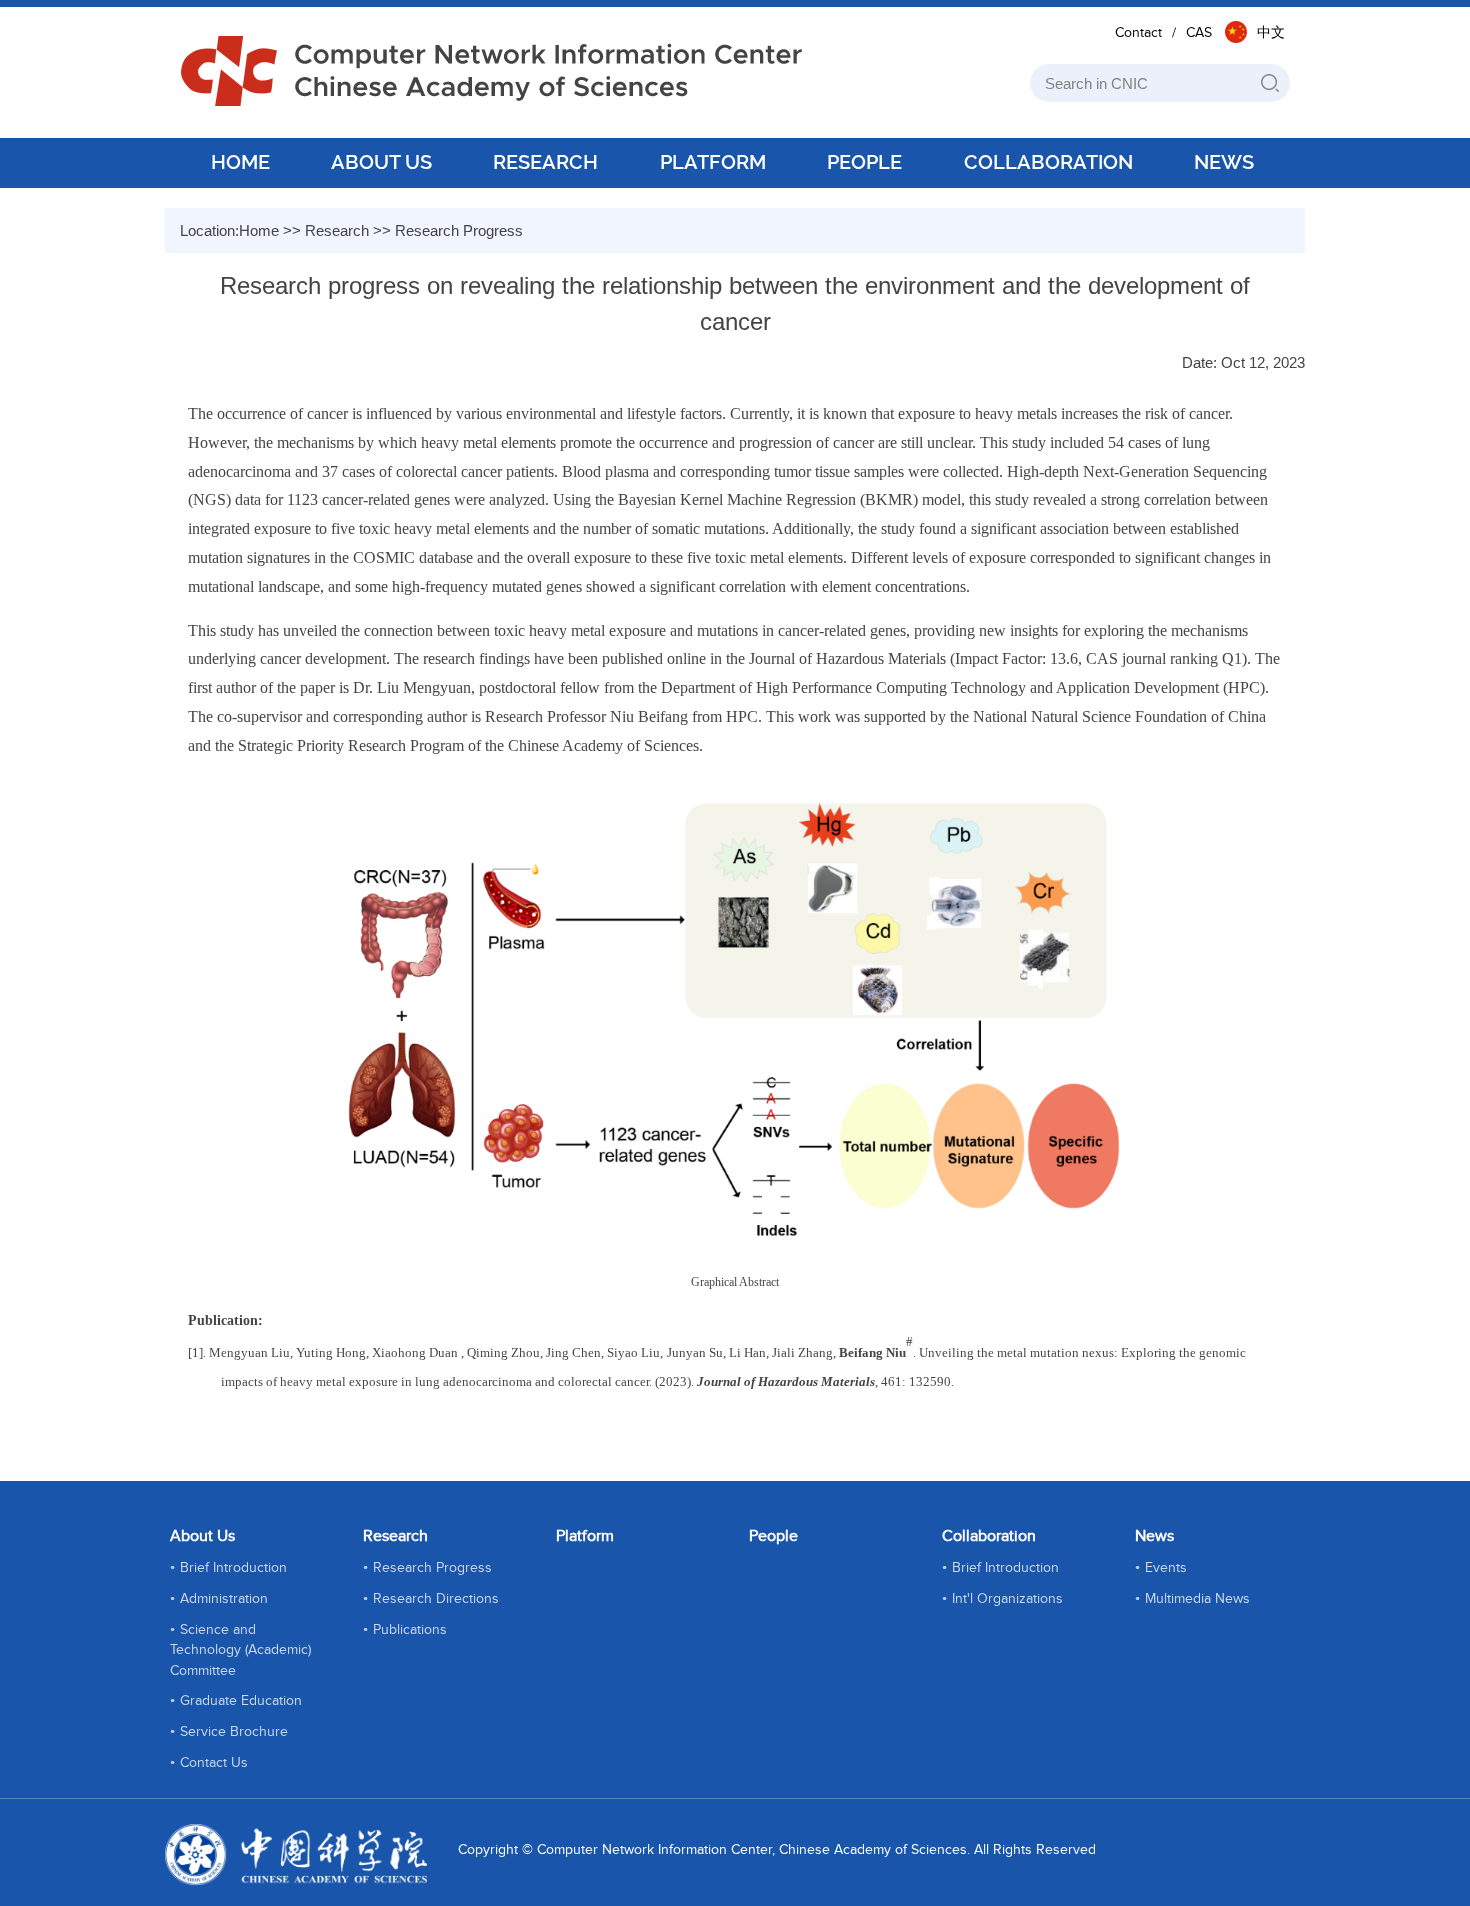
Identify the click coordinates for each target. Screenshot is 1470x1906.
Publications (410, 1630)
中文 (1271, 33)
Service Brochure (234, 1732)
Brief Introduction (233, 1568)
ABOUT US (381, 162)
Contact (1138, 33)
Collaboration (989, 1536)
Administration (224, 1599)
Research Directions (436, 1599)
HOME (240, 162)
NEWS (1224, 162)
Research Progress (459, 230)
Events (1166, 1568)
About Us (202, 1536)
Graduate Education (241, 1701)
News (1154, 1536)
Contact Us (214, 1763)
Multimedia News (1197, 1599)
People (773, 1536)
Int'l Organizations (1007, 1599)
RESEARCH (545, 162)
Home (259, 230)
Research (337, 230)
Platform (585, 1536)
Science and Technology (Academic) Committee (240, 1650)
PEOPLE (864, 162)
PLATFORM (713, 162)
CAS (1199, 33)
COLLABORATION (1048, 162)
